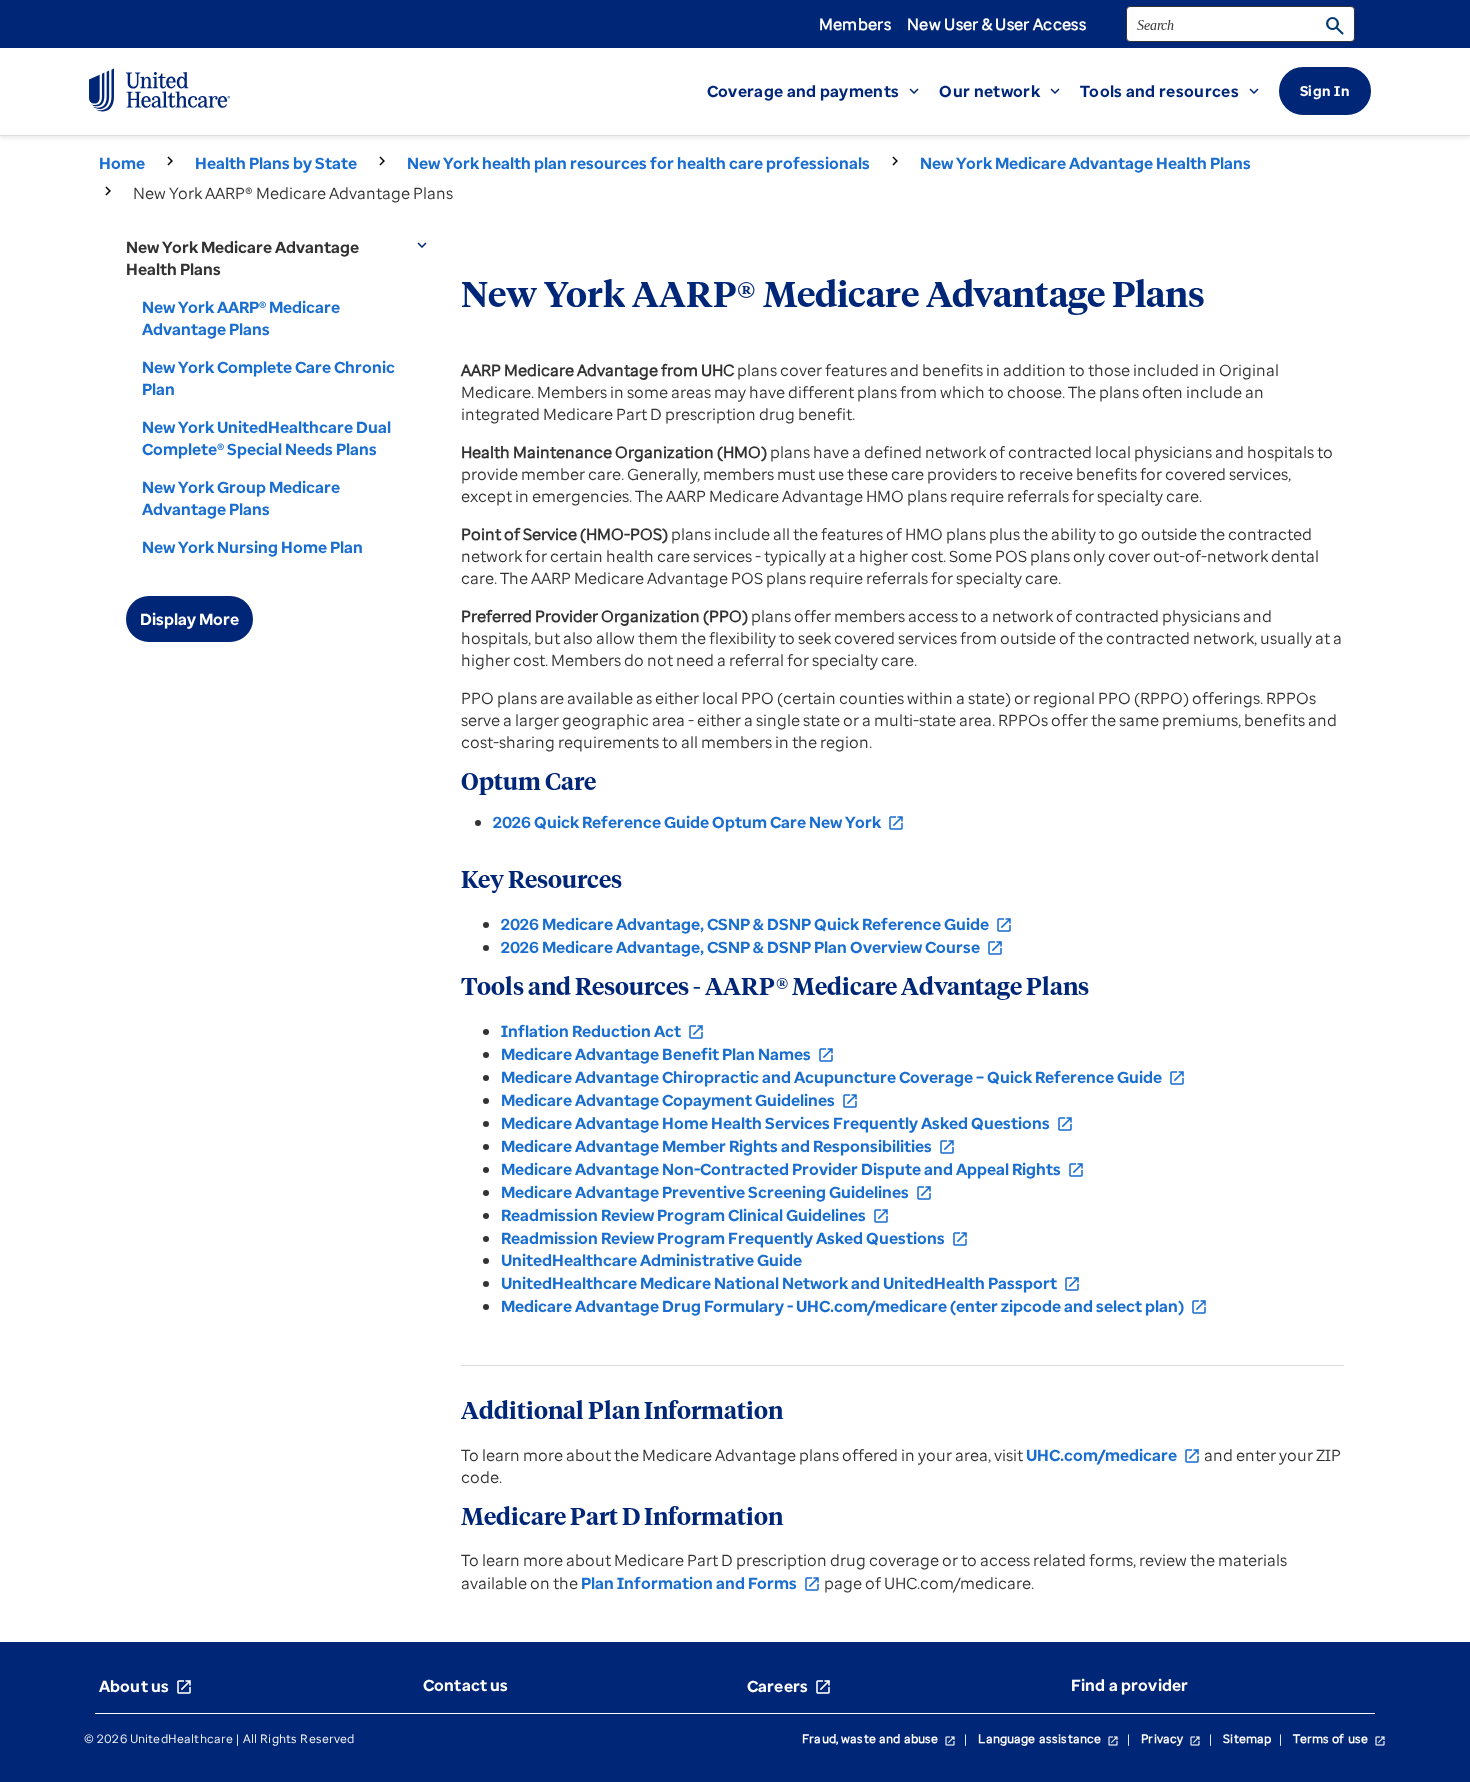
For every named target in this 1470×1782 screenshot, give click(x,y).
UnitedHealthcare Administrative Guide (651, 1260)
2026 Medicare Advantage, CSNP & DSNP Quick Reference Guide (757, 924)
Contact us (466, 1685)
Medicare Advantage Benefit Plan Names (668, 1054)
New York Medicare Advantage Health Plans (1085, 163)
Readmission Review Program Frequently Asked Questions (735, 1238)
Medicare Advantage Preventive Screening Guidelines (717, 1192)
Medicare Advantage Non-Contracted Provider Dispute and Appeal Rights (793, 1169)
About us (146, 1686)
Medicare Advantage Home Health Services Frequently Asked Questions (787, 1123)
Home (122, 163)
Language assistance (1048, 1738)
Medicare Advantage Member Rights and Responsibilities (728, 1146)
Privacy (1171, 1738)
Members (855, 24)
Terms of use (1339, 1738)
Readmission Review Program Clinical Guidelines (695, 1215)
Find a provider (1129, 1685)
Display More (189, 619)
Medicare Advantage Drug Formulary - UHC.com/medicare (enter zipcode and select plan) (854, 1306)
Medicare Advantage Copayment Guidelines (680, 1100)
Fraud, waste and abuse (879, 1738)
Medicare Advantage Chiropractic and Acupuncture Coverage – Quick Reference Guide (843, 1077)
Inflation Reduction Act (603, 1031)
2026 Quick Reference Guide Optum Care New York (699, 822)
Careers (789, 1686)
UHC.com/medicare (1113, 1455)
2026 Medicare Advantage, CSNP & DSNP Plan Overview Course (752, 947)
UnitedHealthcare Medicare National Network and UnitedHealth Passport (791, 1283)
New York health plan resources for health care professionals (638, 163)
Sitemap (1247, 1738)
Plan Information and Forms (701, 1583)
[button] (823, 91)
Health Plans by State (276, 163)
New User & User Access (996, 24)
